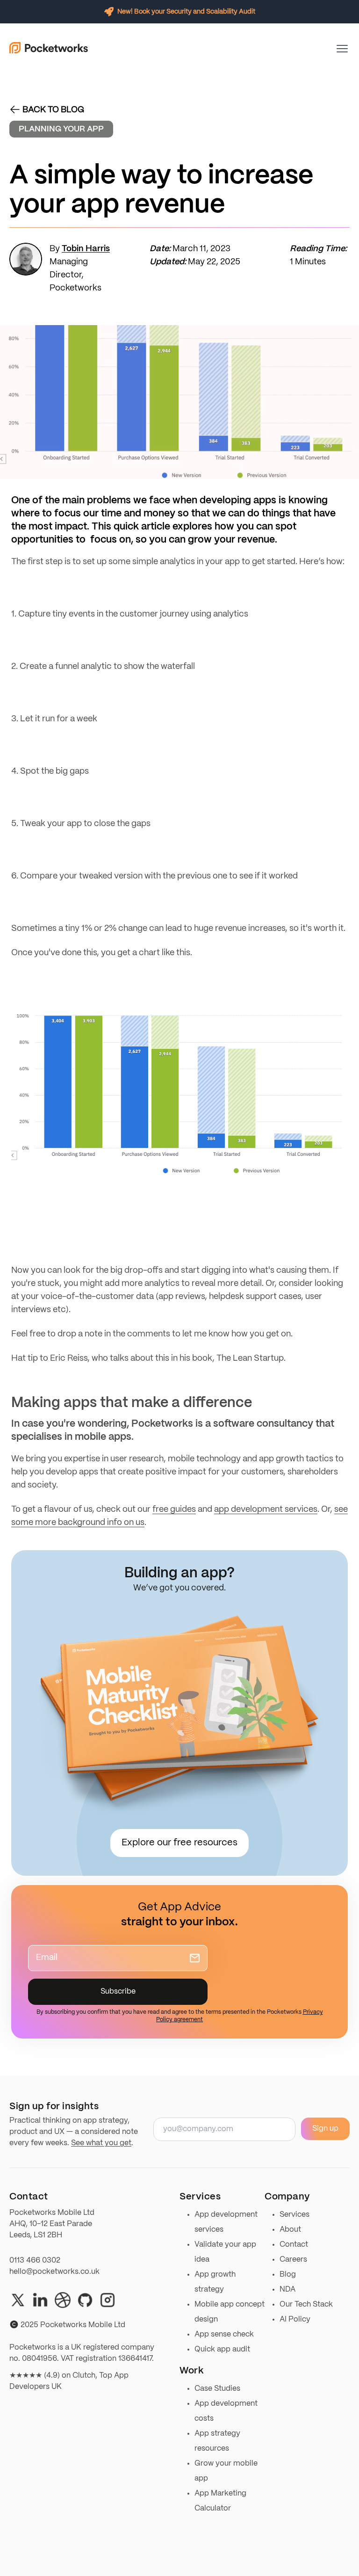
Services (294, 2215)
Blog (288, 2275)
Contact (294, 2245)
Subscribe (118, 1992)
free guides (174, 1510)
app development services (266, 1510)
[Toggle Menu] (342, 49)
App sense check (224, 2334)
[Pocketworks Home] (49, 49)
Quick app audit (222, 2349)
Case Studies (217, 2389)
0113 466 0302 (35, 2260)
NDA (287, 2289)
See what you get (101, 2143)
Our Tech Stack (306, 2304)
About (290, 2230)
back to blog (53, 110)
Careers (293, 2260)
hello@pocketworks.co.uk (54, 2272)
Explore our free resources (179, 1843)
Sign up (325, 2129)
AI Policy (295, 2319)
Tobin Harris (86, 249)
